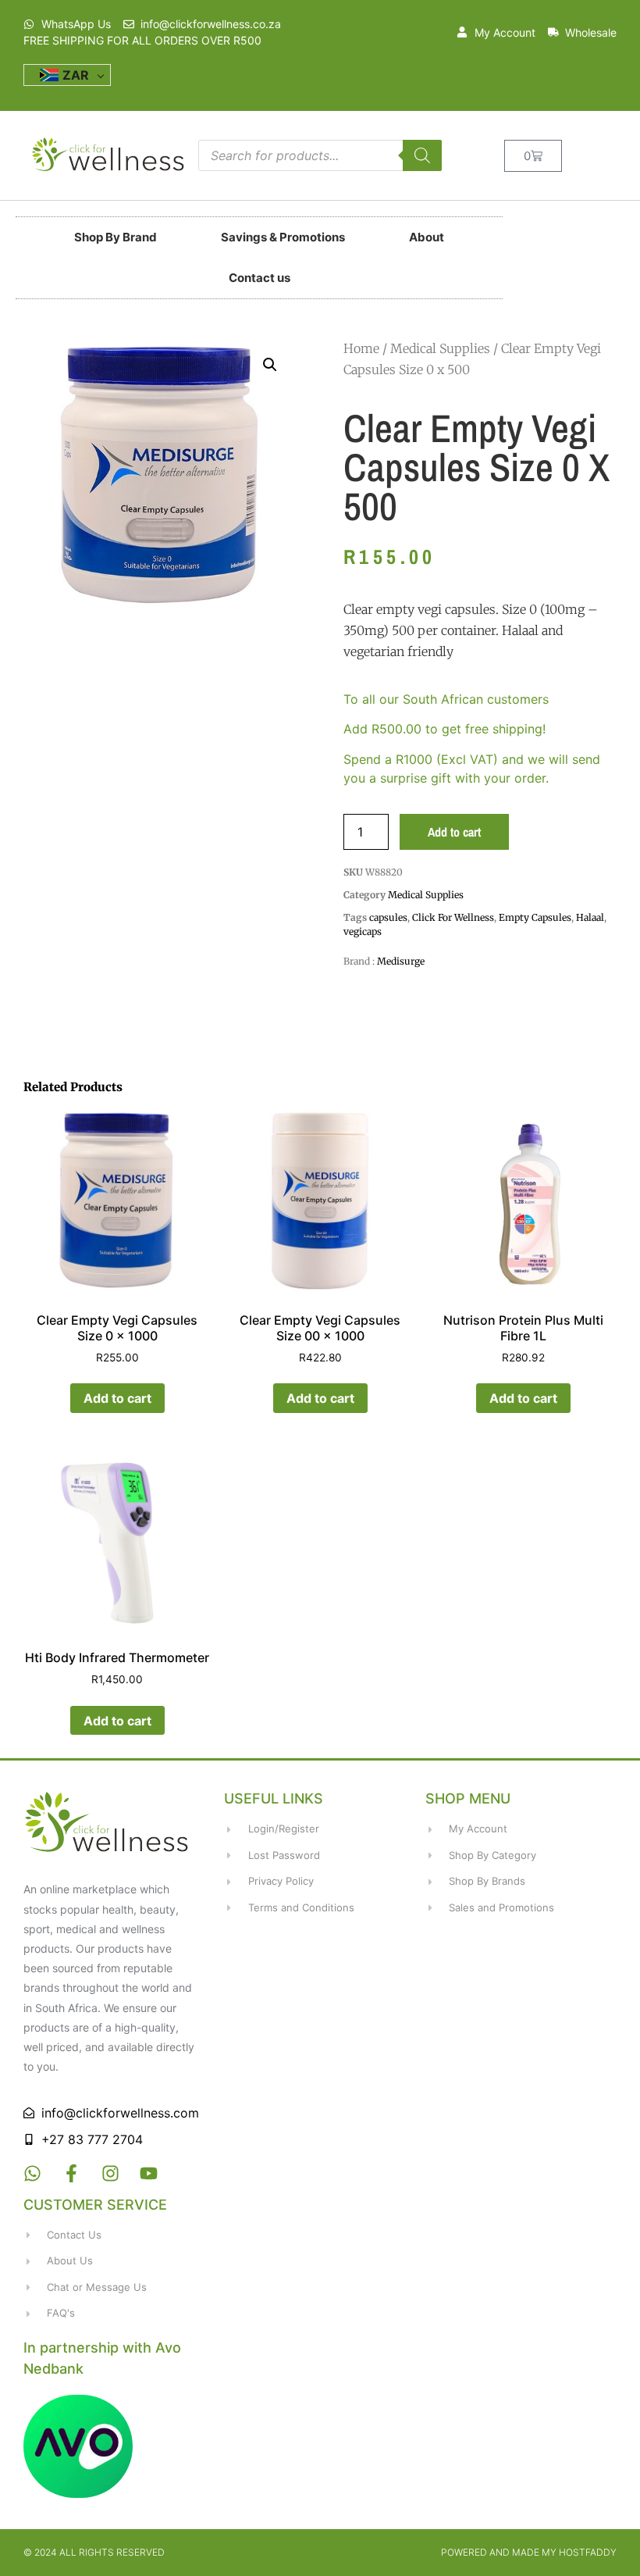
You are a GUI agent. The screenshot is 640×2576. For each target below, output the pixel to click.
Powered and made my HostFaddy (529, 2552)
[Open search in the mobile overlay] (320, 155)
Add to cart (454, 832)
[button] (270, 365)
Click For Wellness (453, 917)
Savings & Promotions (283, 237)
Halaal (590, 917)
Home (361, 348)
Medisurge (401, 961)
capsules (388, 917)
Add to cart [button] (117, 1398)
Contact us (260, 278)
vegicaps (363, 931)
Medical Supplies (440, 348)
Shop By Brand (116, 237)
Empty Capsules (535, 917)
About (427, 237)
